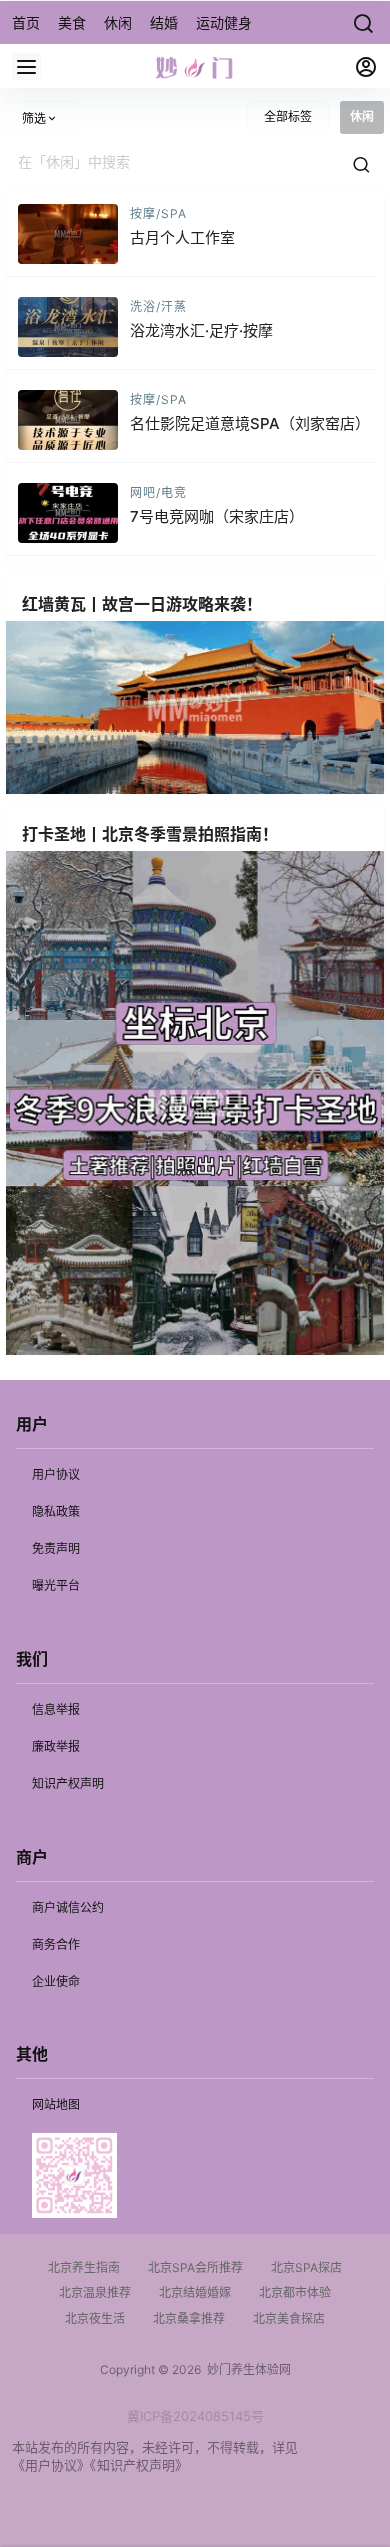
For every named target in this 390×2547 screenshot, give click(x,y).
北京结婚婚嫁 (195, 2292)
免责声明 (56, 1548)
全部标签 (288, 116)
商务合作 (56, 1944)
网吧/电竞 (158, 492)
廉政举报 (56, 1746)
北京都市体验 (295, 2292)
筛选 (34, 118)
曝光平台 (56, 1585)
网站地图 (56, 2104)
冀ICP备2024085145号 (195, 2416)
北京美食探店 (289, 2318)
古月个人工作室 (182, 237)
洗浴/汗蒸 (158, 306)
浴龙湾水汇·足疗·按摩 (201, 330)
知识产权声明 (68, 1783)
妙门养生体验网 (246, 2369)
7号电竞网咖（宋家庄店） (217, 516)
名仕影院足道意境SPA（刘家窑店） (250, 423)
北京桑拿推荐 (189, 2318)
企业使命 (56, 1981)
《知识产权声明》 (139, 2465)
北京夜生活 (95, 2318)
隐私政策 (56, 1511)
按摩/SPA (158, 213)
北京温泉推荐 (95, 2292)
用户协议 (56, 1474)
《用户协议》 (51, 2465)
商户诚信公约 (68, 1907)
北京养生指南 (84, 2267)
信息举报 (56, 1709)
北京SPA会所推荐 (195, 2267)
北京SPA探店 (306, 2267)
